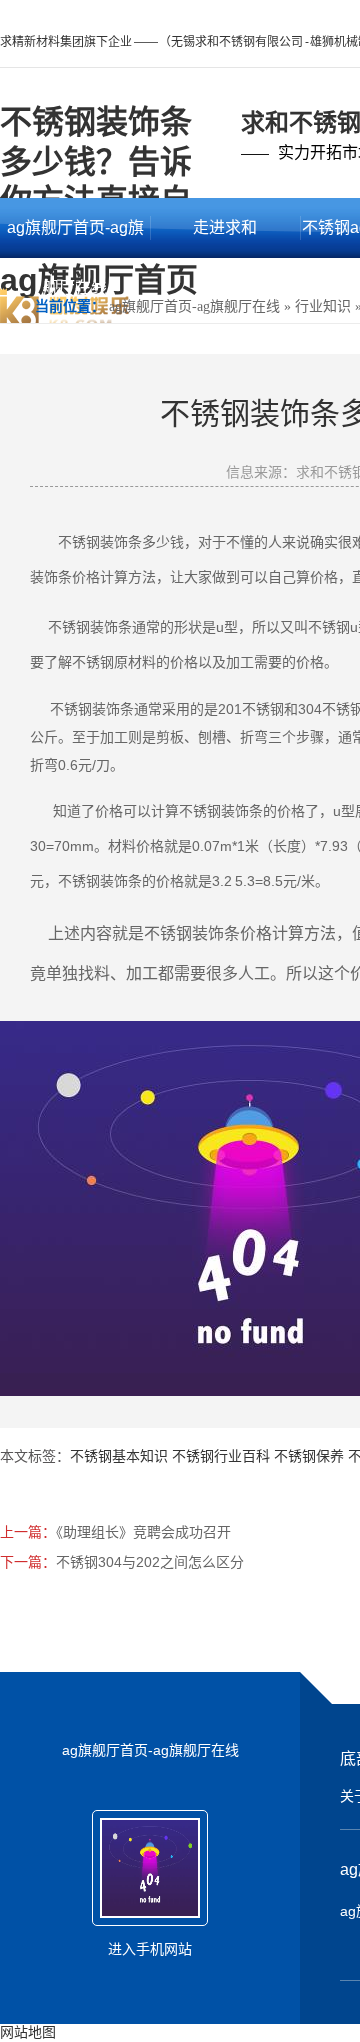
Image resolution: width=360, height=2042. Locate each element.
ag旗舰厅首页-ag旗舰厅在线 (75, 238)
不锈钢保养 (309, 1456)
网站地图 (28, 2032)
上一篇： (28, 1532)
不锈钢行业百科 (221, 1456)
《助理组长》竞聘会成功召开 (143, 1532)
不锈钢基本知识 (119, 1456)
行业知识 (323, 306)
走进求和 (225, 227)
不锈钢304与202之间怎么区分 (150, 1562)
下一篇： (28, 1562)
